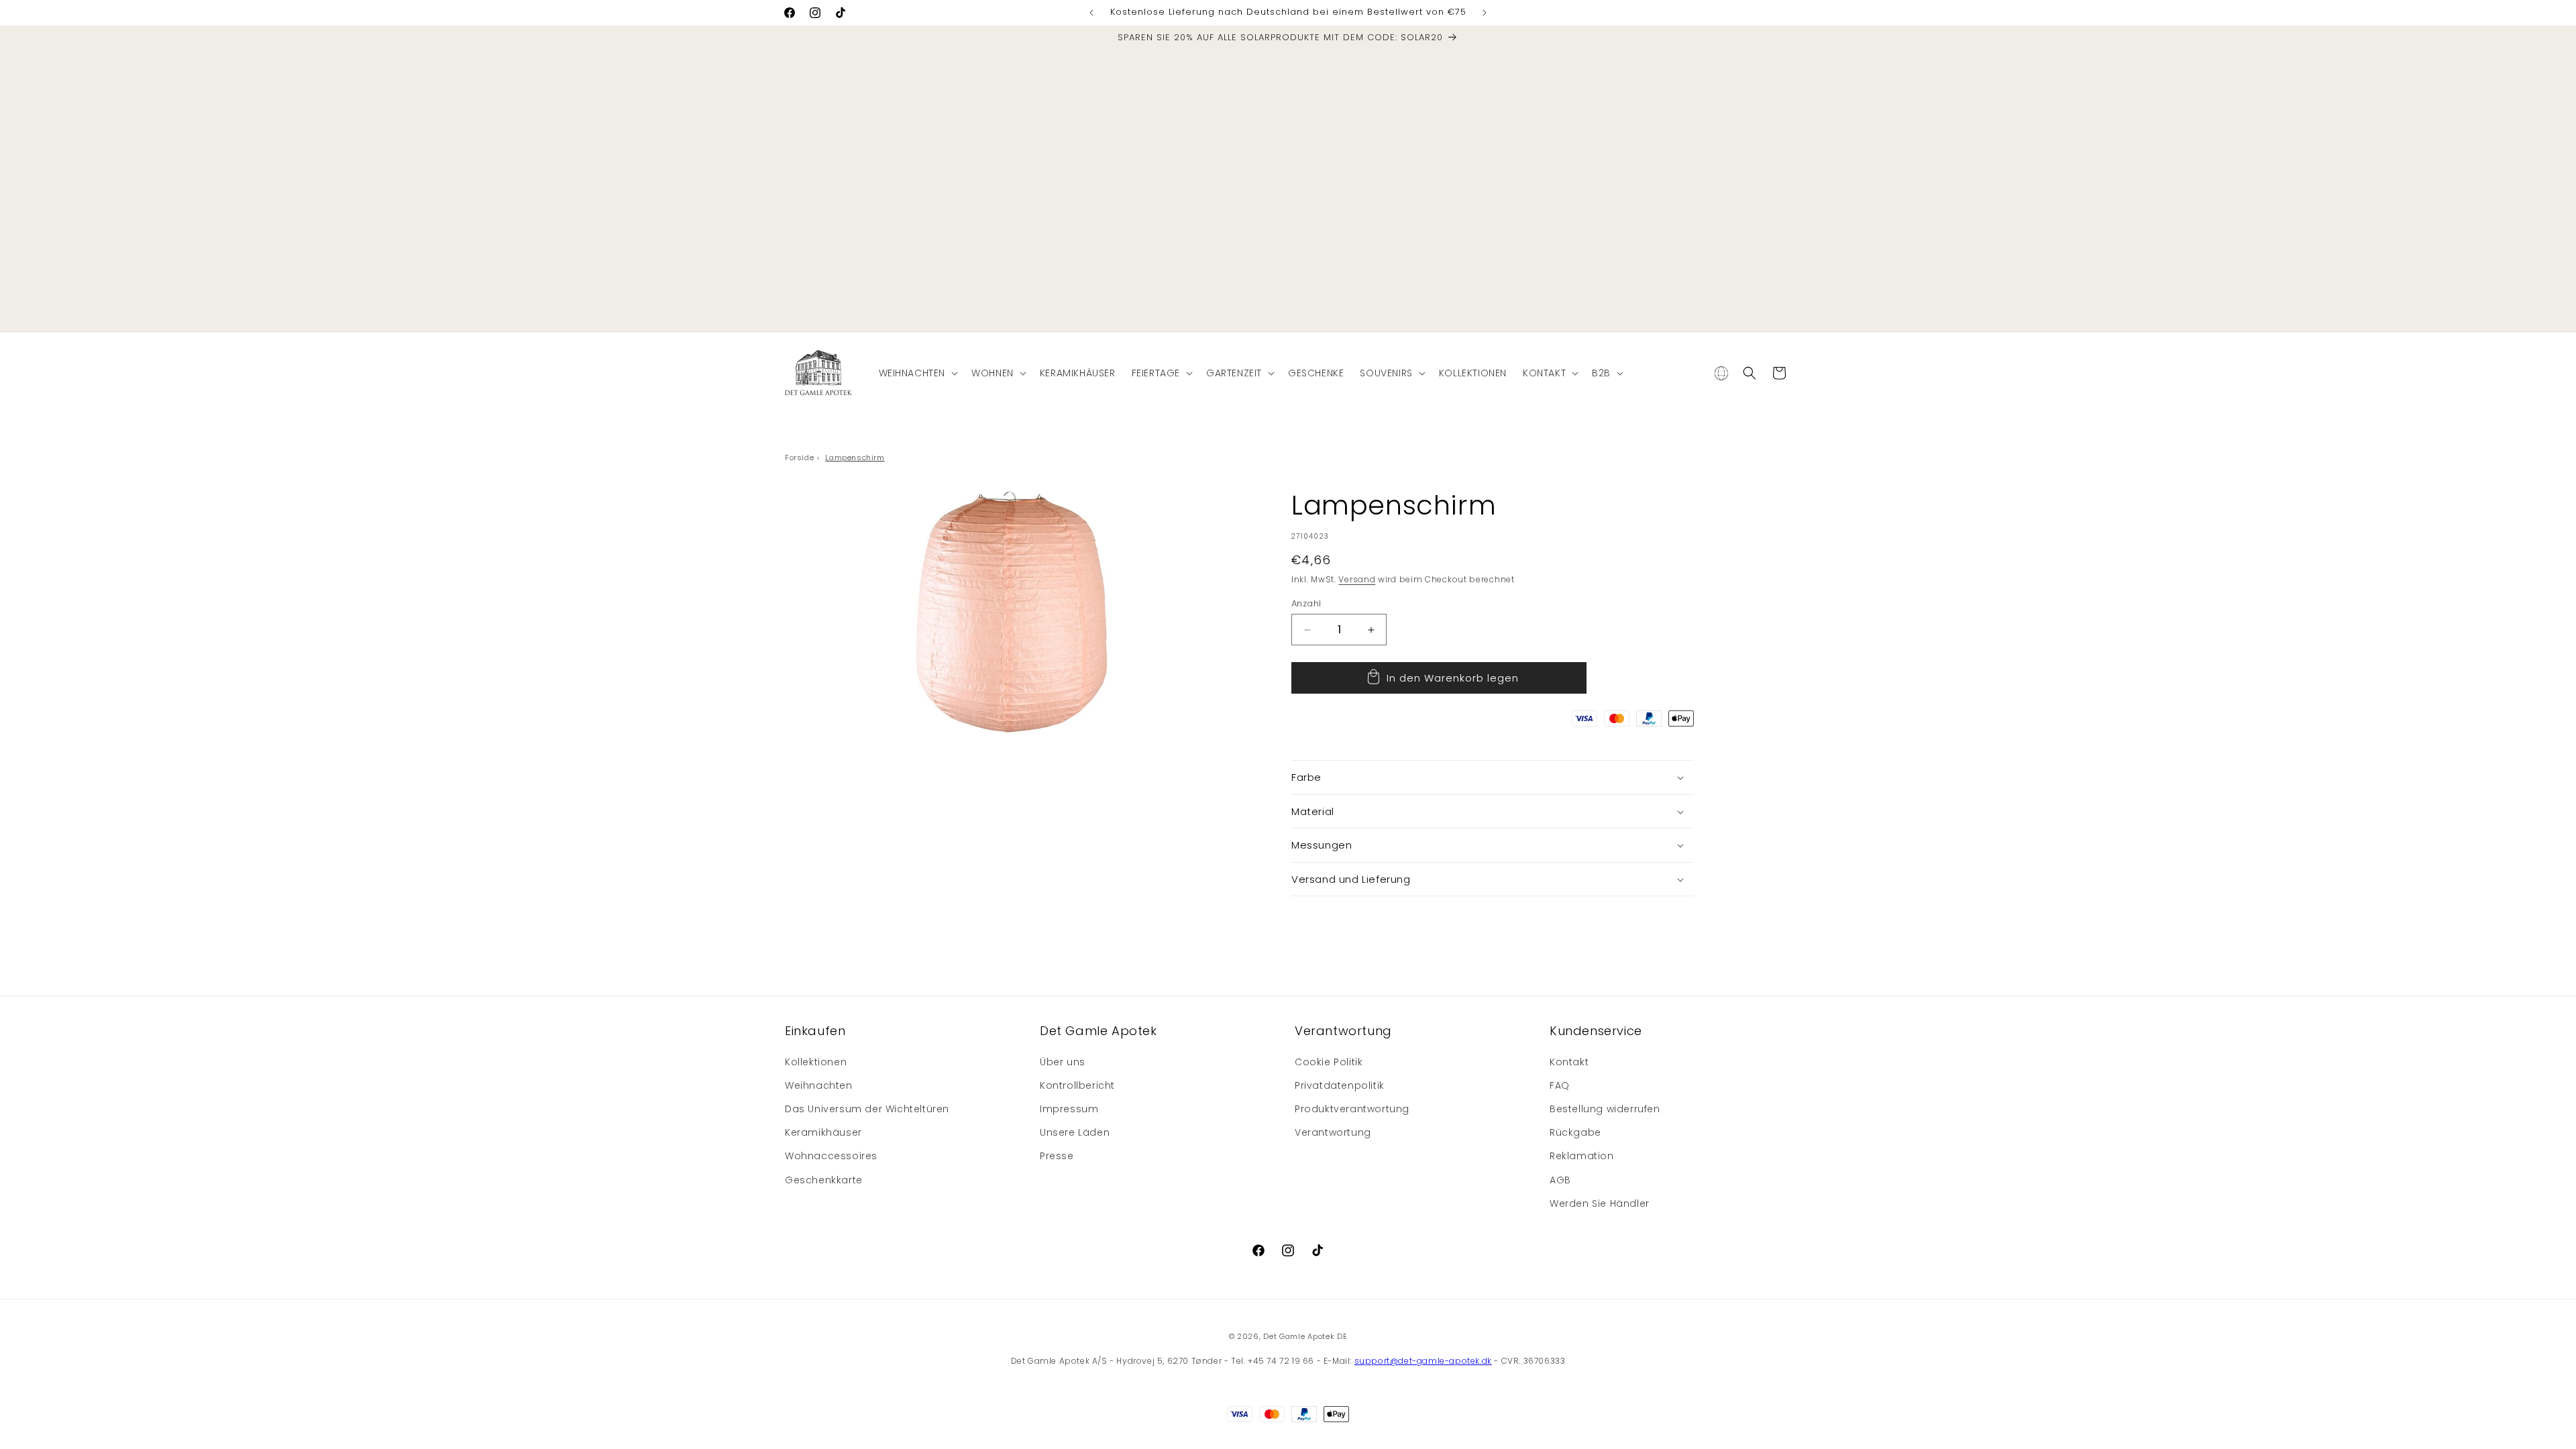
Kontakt (1569, 1062)
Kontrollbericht (1077, 1085)
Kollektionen (816, 1062)
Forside (799, 458)
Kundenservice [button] (1596, 1031)
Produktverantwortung (1352, 1109)
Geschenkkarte (824, 1180)
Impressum (1069, 1109)
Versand (1357, 579)
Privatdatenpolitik (1340, 1085)
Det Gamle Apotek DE (1305, 1336)
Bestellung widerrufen (1605, 1109)
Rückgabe (1575, 1132)
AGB (1560, 1180)
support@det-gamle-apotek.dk (1423, 1361)
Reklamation (1582, 1156)
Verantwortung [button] (1343, 1031)
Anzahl (1306, 603)
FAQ (1560, 1085)
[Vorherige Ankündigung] (1091, 13)
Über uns (1063, 1062)
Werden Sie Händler (1600, 1203)
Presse (1057, 1156)
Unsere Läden (1075, 1132)
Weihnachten (819, 1085)
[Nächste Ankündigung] (1485, 13)
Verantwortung (1333, 1132)
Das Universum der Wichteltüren (867, 1109)
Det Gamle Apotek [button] (1098, 1031)
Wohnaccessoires (831, 1156)
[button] (917, 373)
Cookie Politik (1329, 1062)
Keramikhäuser (823, 1132)
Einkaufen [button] (815, 1031)
